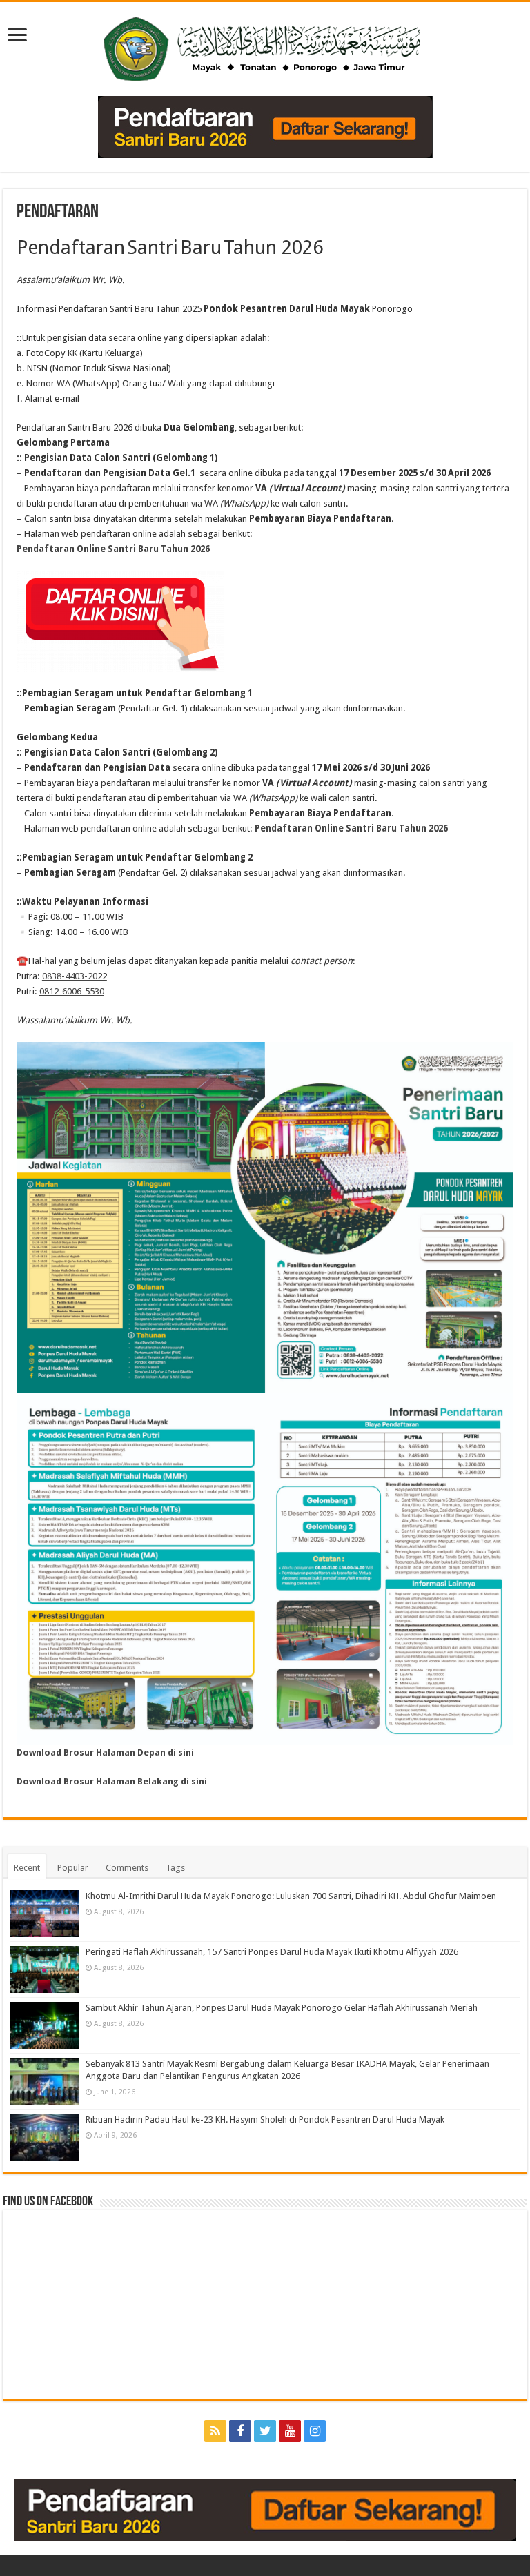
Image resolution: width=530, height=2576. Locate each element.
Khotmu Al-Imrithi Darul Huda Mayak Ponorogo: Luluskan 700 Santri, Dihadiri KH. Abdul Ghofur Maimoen (291, 1896)
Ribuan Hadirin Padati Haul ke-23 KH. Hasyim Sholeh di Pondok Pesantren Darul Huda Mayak (265, 2120)
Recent (27, 1868)
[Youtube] (290, 2431)
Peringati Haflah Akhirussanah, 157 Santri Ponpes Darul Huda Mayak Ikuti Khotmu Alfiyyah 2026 (272, 1952)
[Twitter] (265, 2431)
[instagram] (315, 2431)
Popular (73, 1868)
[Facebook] (240, 2431)
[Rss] (215, 2431)
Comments (127, 1868)
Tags (175, 1868)
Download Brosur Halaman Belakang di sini (112, 1781)
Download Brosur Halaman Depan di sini (105, 1752)
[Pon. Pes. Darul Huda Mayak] (265, 46)
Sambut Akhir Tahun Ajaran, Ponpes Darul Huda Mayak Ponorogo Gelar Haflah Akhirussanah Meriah (282, 2008)
